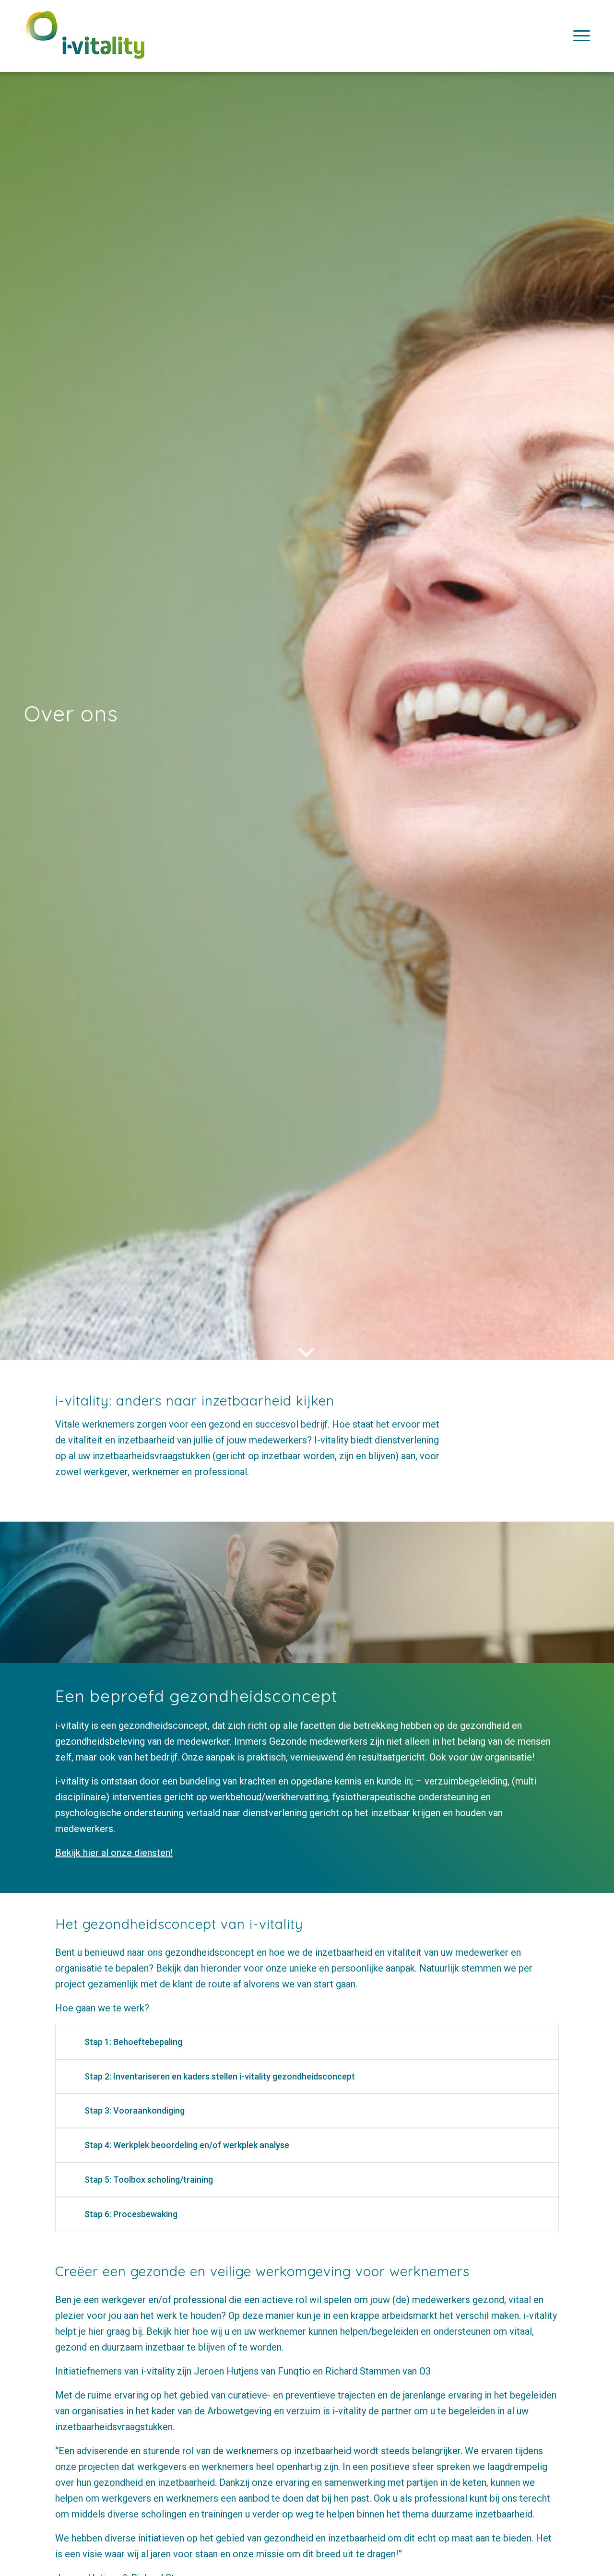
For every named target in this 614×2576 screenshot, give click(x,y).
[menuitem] (579, 36)
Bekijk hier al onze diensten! (114, 1853)
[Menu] (579, 36)
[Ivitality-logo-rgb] (85, 44)
